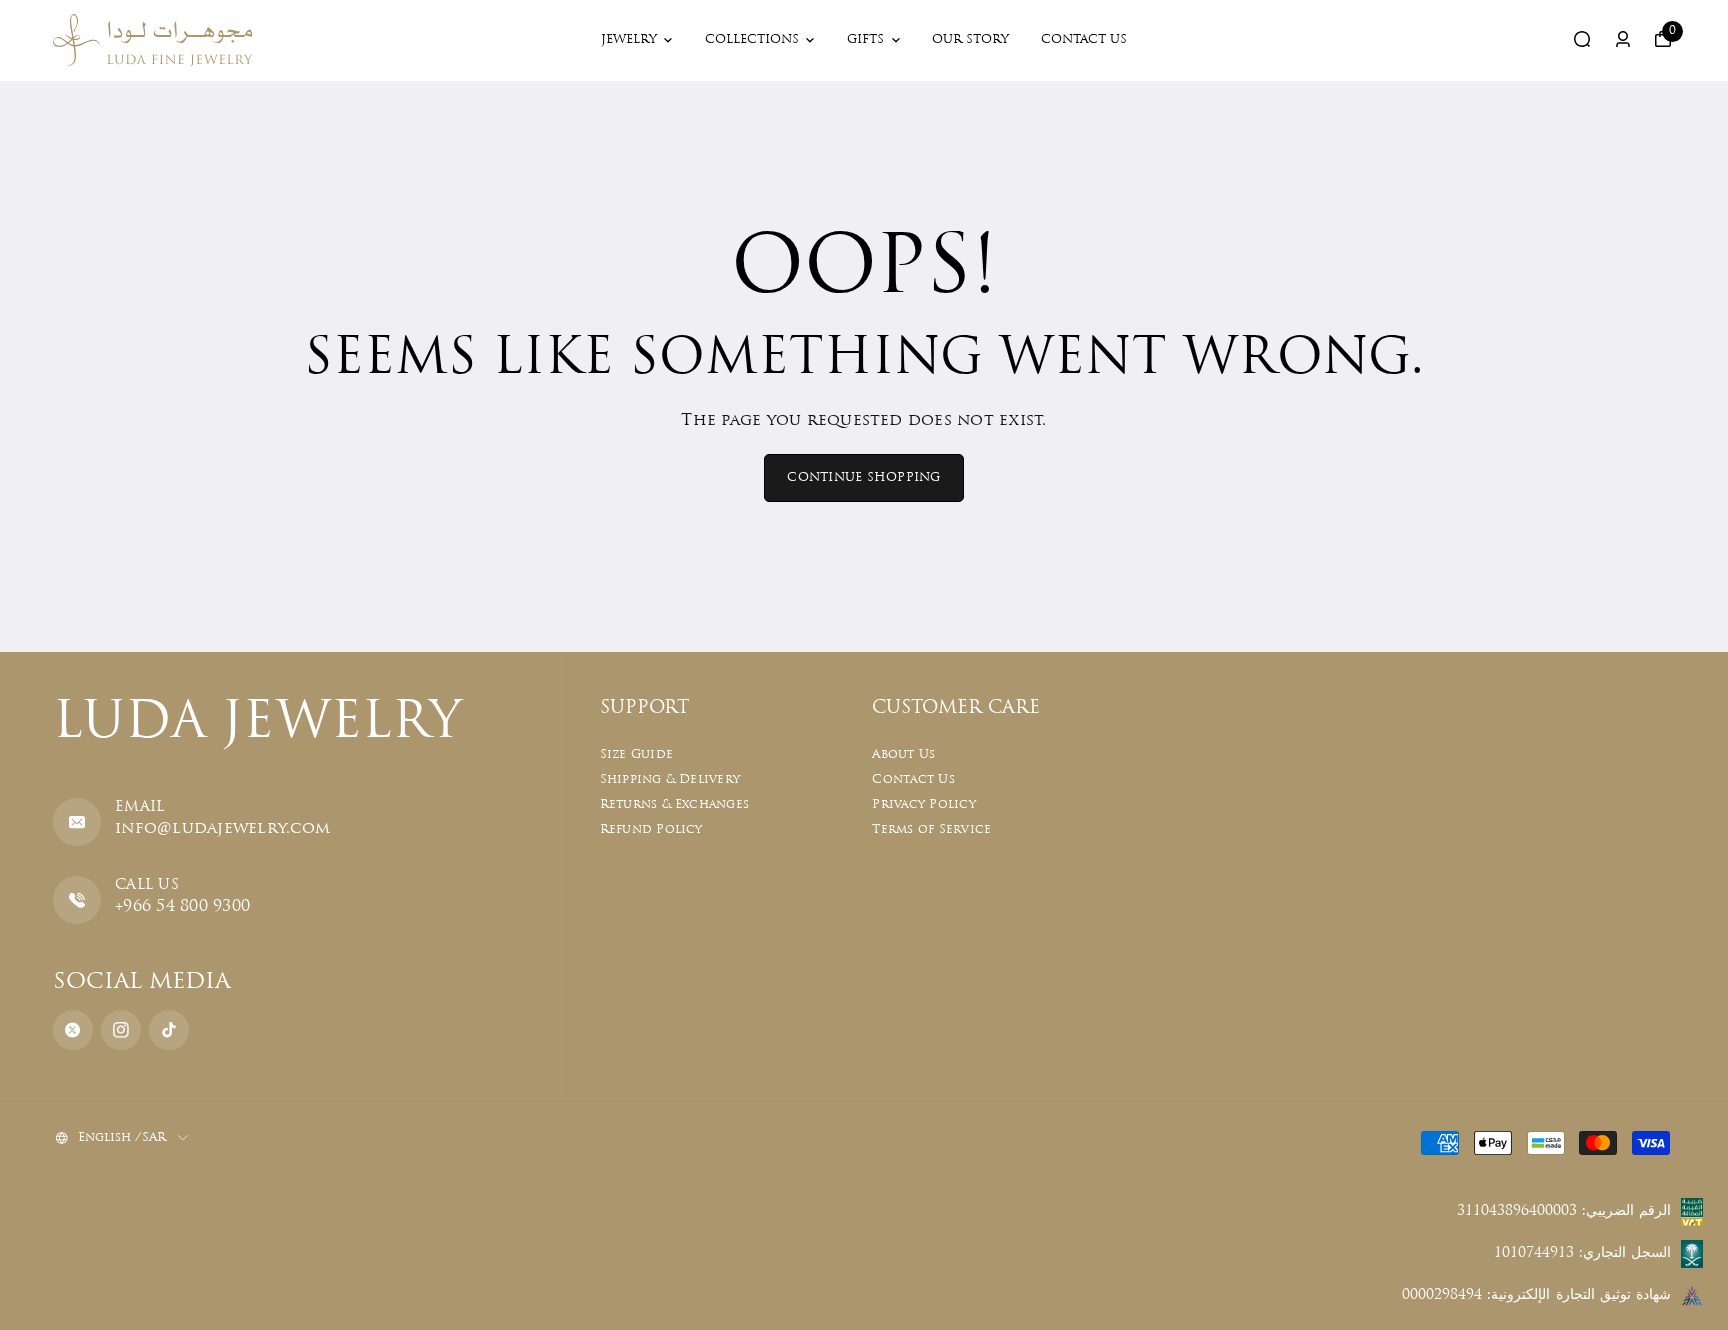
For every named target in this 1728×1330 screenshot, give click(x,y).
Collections (752, 40)
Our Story (970, 40)
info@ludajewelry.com (222, 829)
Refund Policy (651, 830)
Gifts (865, 40)
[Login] (1623, 39)
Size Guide (636, 755)
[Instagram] (121, 1030)
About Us (903, 755)
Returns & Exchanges (675, 805)
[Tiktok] (169, 1030)
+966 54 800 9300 (182, 907)
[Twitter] (73, 1030)
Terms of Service (931, 830)
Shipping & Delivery (670, 780)
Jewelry (629, 40)
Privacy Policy (923, 805)
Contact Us (1084, 40)
